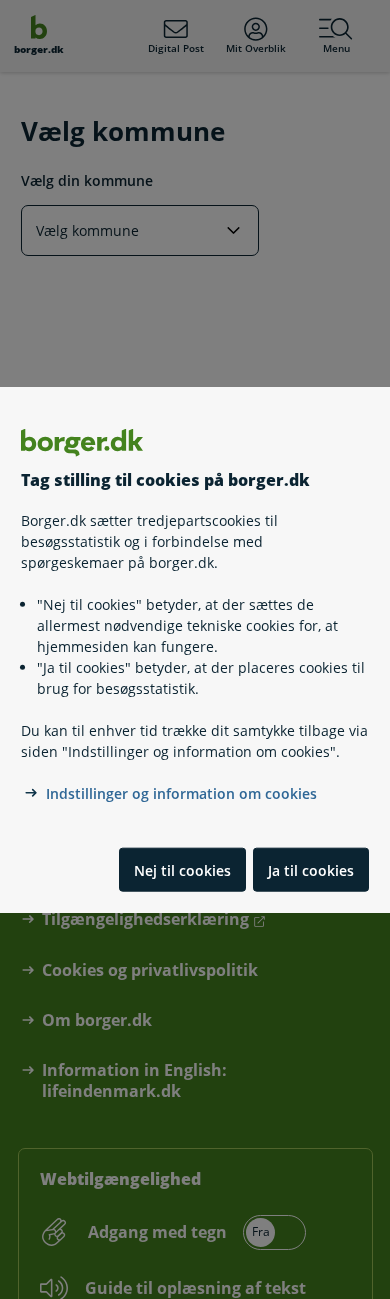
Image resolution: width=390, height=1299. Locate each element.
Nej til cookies (182, 869)
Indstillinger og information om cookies (181, 793)
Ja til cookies (311, 869)
